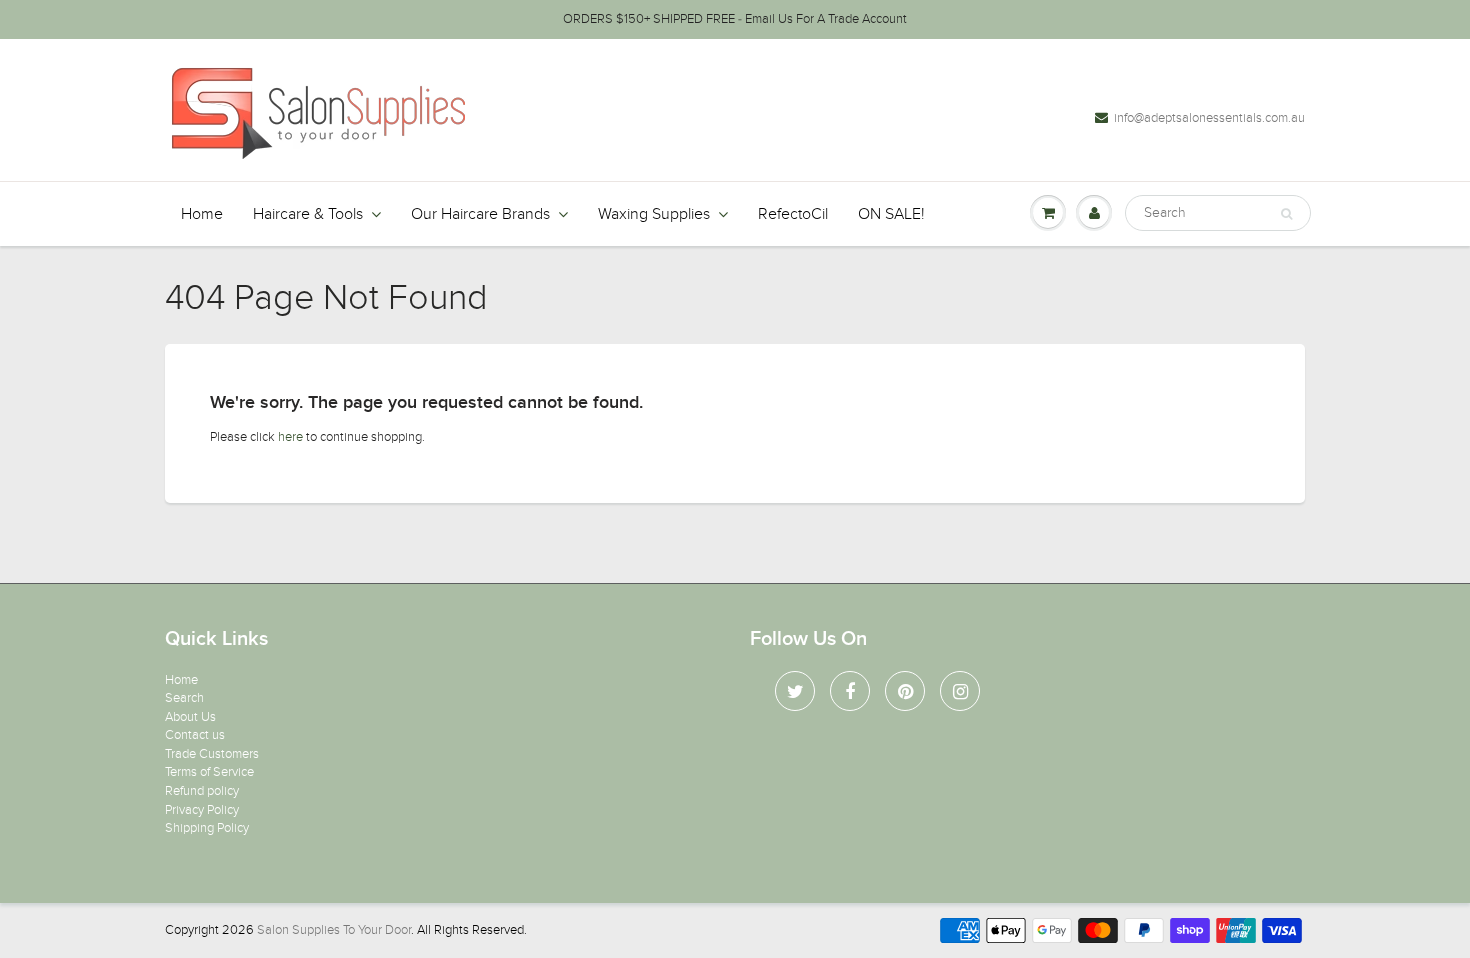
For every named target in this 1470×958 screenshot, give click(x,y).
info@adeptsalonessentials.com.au (1209, 118)
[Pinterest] (905, 691)
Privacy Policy (202, 810)
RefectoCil (793, 214)
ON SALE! (891, 214)
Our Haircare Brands (480, 214)
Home (202, 214)
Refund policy (202, 791)
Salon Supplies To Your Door (334, 930)
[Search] (1286, 214)
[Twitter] (795, 691)
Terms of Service (209, 772)
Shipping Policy (207, 828)
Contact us (195, 735)
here (290, 437)
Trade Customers (212, 754)
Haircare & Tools (308, 214)
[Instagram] (960, 691)
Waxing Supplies (654, 214)
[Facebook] (850, 691)
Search (184, 698)
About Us (190, 717)
